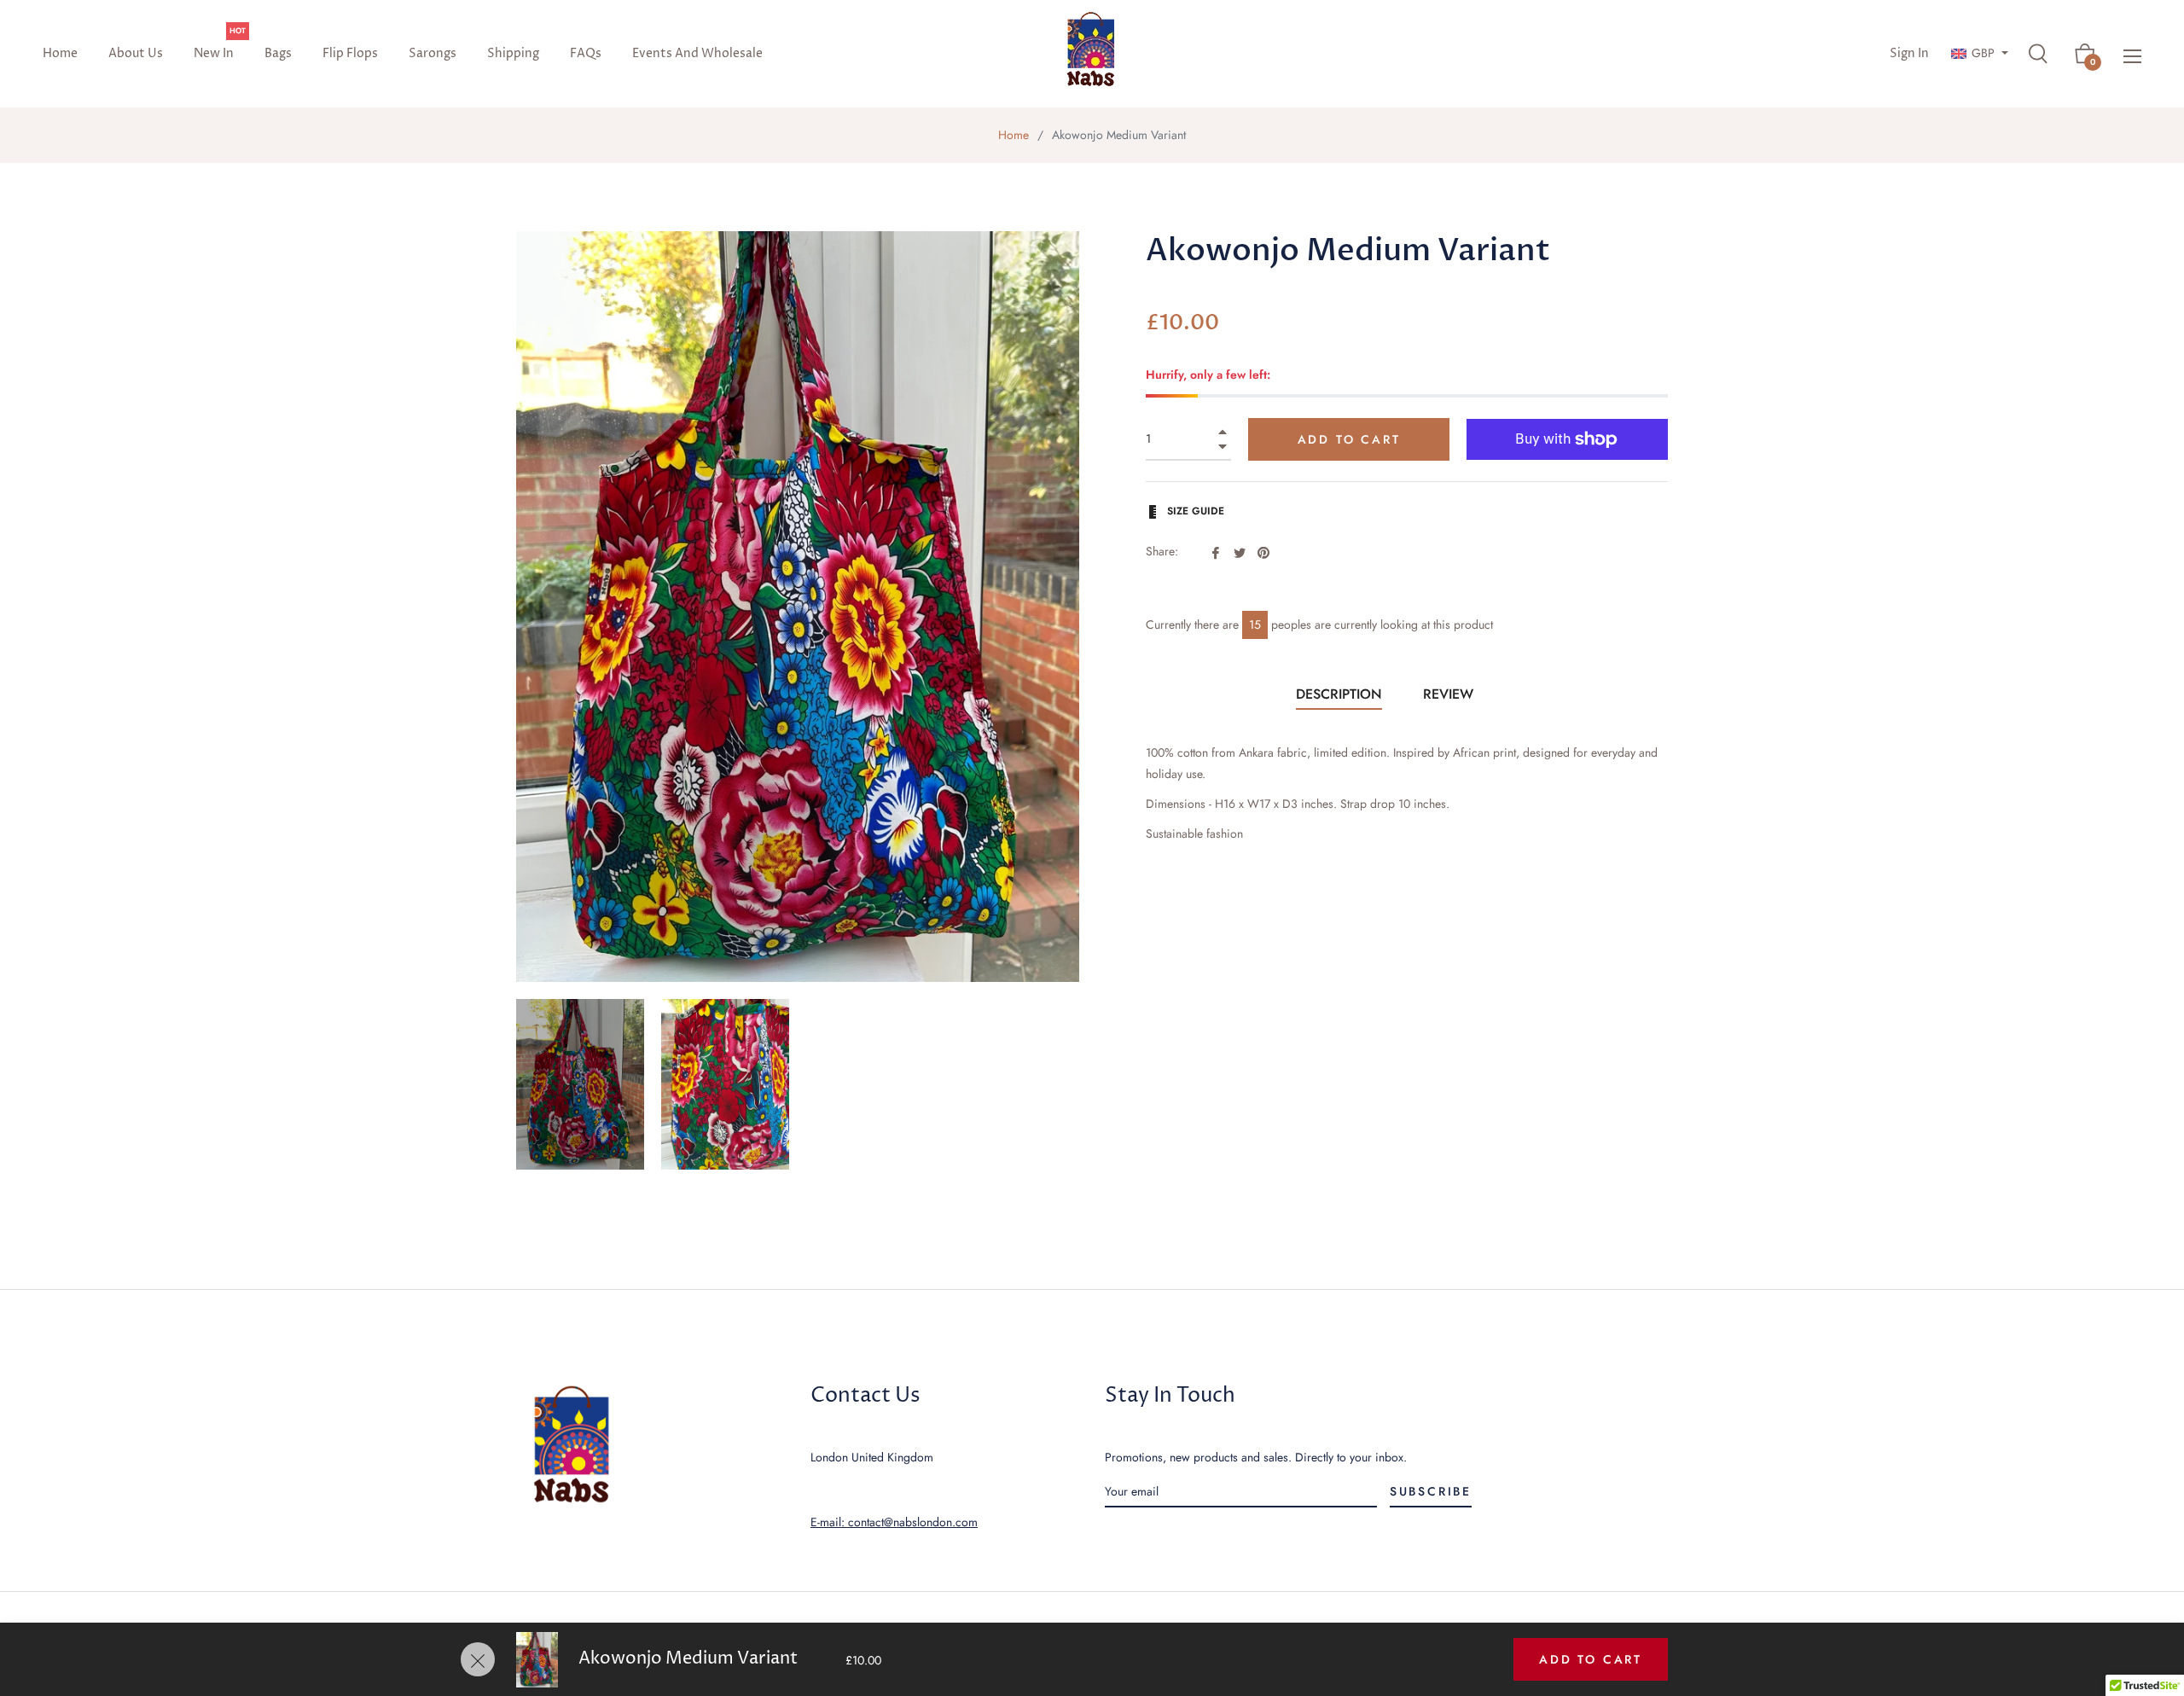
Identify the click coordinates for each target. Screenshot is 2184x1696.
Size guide (1194, 511)
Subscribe (1431, 1491)
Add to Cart (1591, 1659)
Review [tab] (1450, 694)
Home (1014, 135)
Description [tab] (1339, 694)
